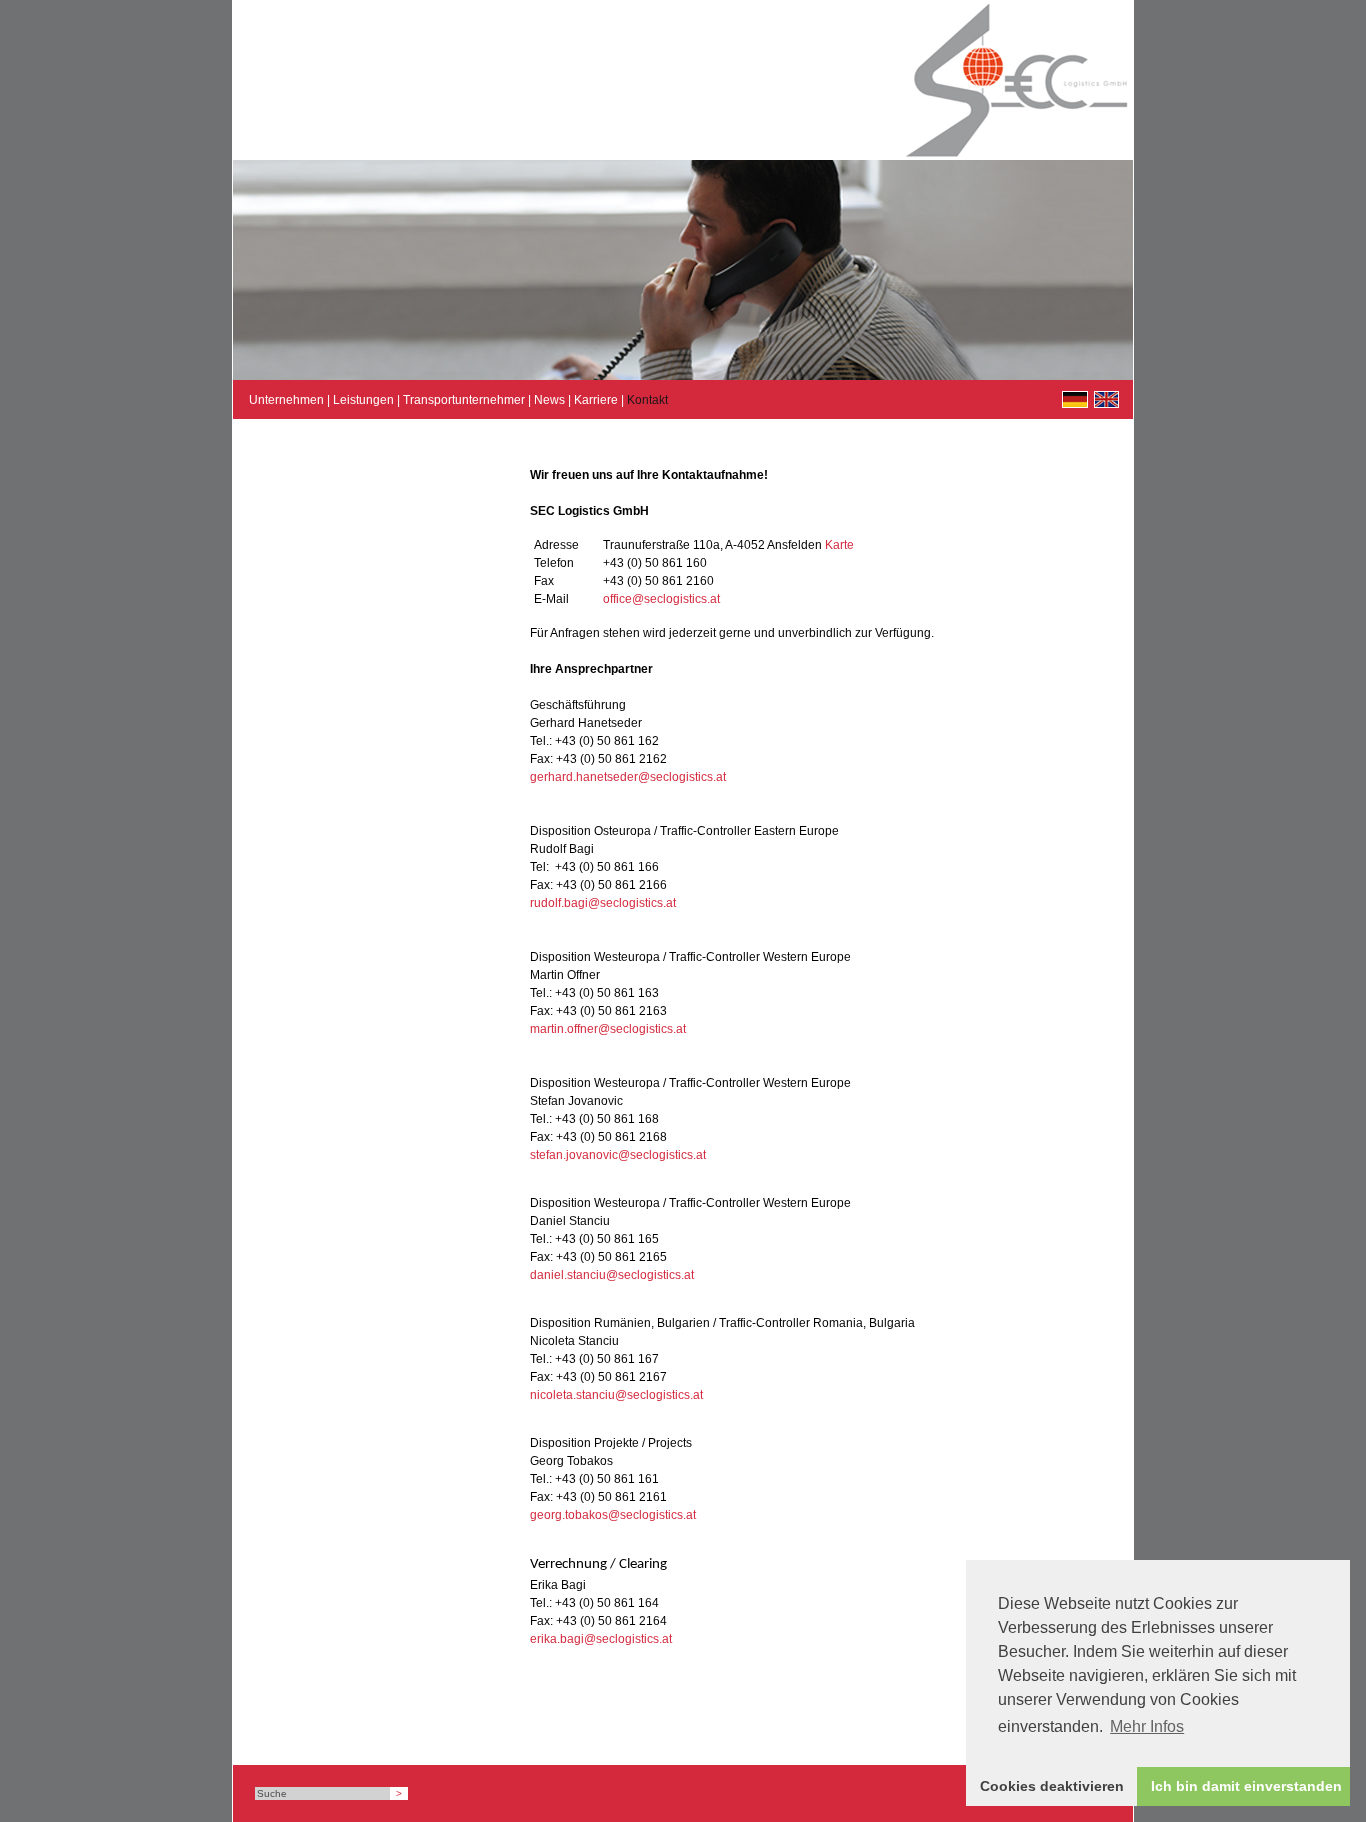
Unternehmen (286, 400)
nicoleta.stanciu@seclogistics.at (616, 1395)
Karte (839, 545)
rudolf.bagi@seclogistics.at (603, 903)
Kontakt (647, 400)
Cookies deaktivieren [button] (1052, 1786)
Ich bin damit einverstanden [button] (1246, 1786)
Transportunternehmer (464, 400)
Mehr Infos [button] (1147, 1726)
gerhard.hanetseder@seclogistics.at (628, 777)
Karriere (596, 400)
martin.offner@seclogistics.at (608, 1029)
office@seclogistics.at (661, 599)
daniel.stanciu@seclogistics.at (612, 1275)
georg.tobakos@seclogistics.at (613, 1515)
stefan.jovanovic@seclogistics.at (618, 1155)
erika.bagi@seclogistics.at (601, 1639)
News (549, 400)
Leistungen (363, 400)
